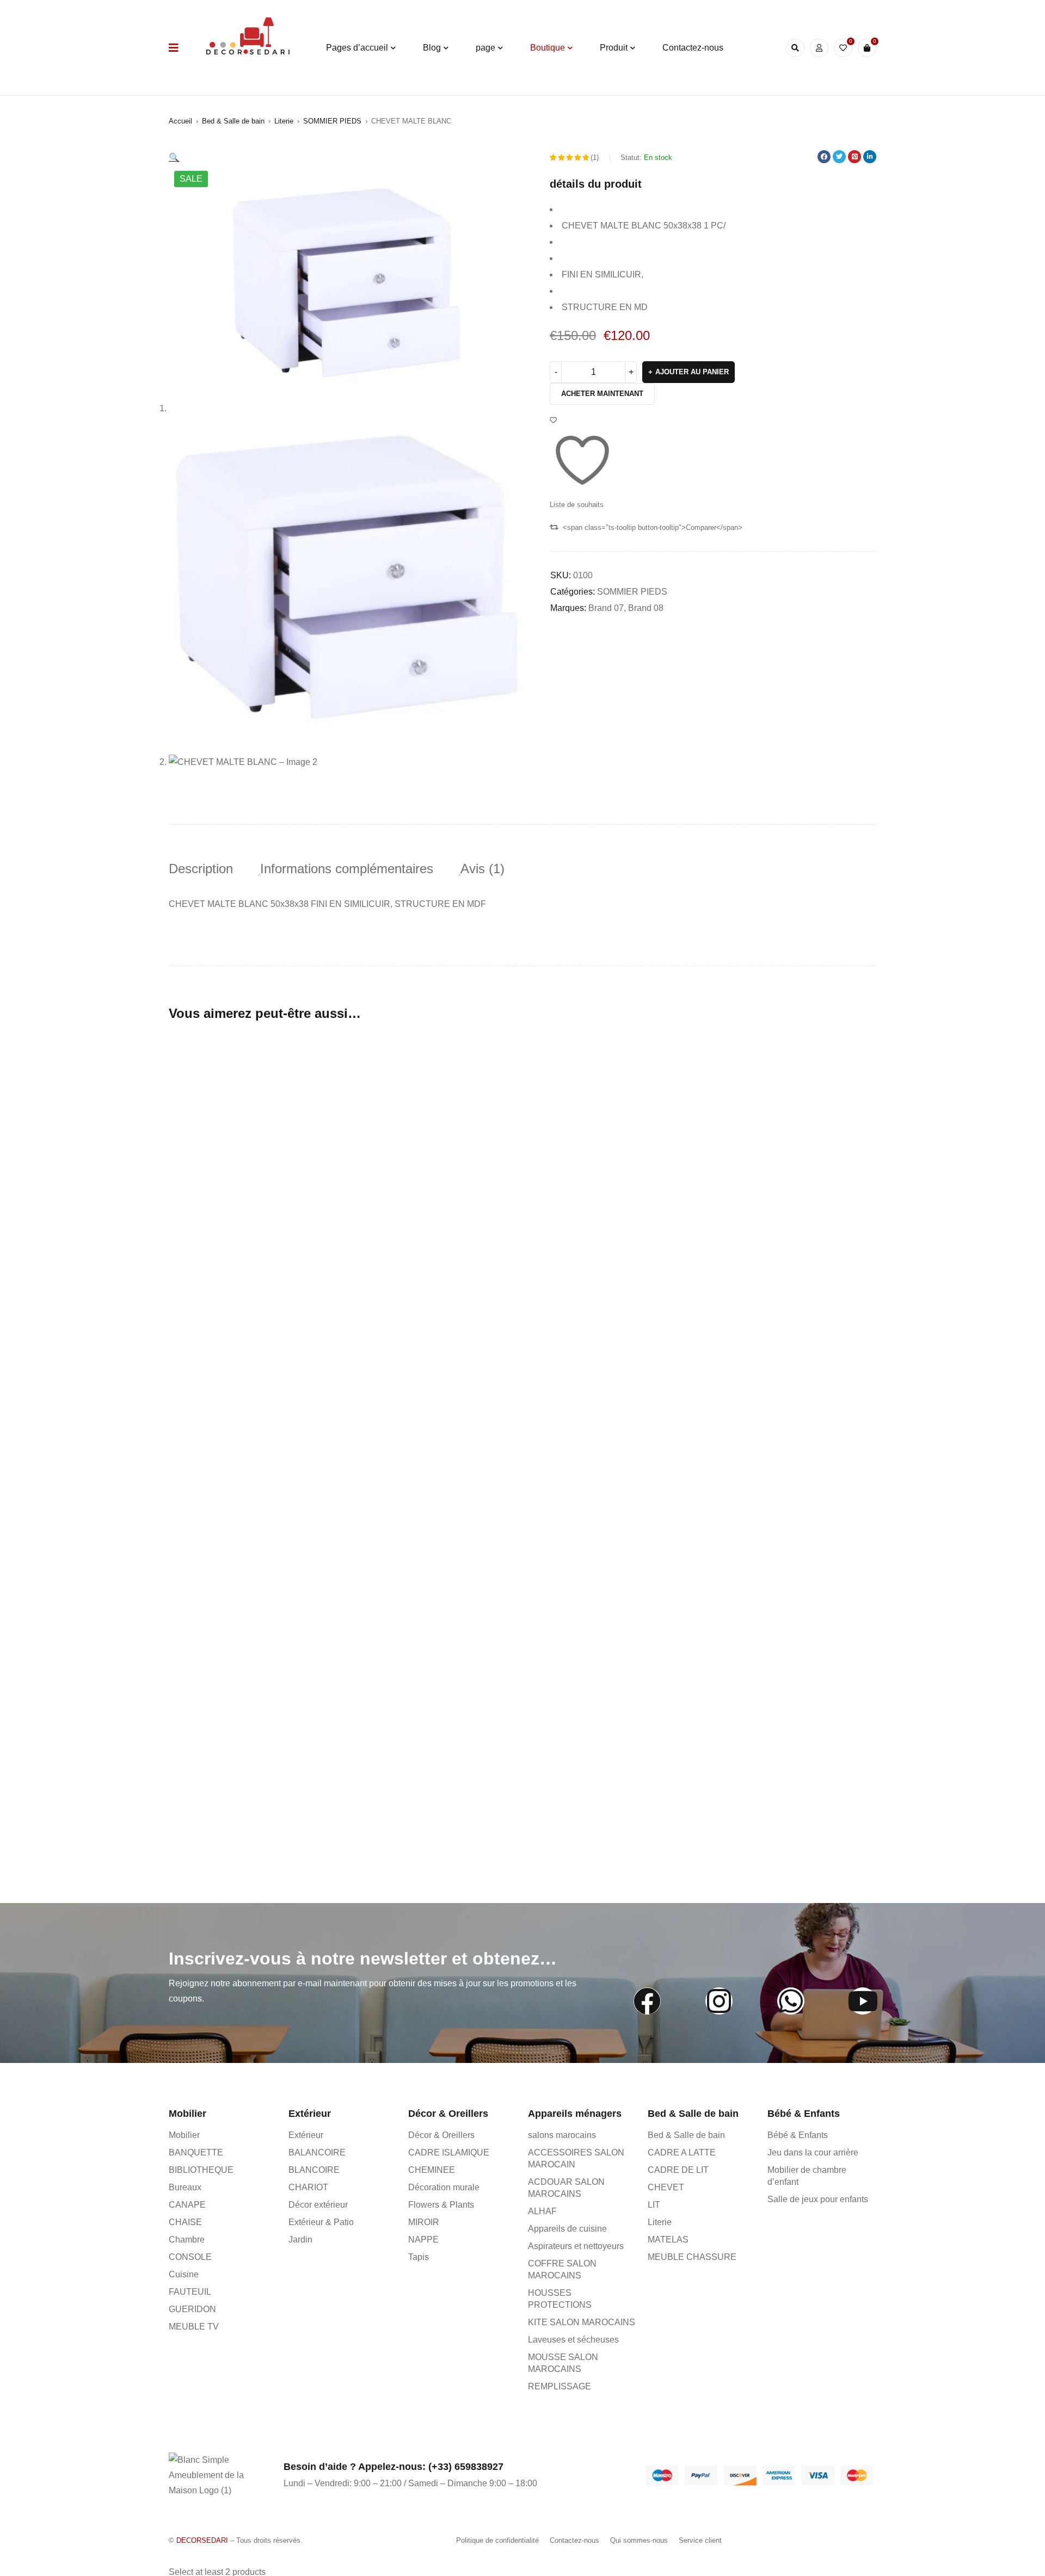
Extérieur (306, 2135)
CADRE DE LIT (678, 2170)
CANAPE (187, 2205)
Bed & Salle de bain (233, 121)
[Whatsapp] (791, 2001)
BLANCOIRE (314, 2170)
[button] (174, 157)
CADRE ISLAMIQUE (449, 2152)
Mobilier (184, 2135)
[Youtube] (863, 2001)
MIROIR (424, 2222)
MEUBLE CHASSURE (692, 2257)
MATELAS (668, 2240)
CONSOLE (190, 2257)
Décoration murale (444, 2187)
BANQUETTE (196, 2152)
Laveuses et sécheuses (573, 2340)
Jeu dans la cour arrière (813, 2152)
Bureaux (185, 2187)
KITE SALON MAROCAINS (582, 2322)
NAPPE (423, 2240)
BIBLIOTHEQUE (201, 2170)
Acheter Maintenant (602, 394)
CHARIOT (308, 2187)
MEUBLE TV (194, 2327)
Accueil (180, 121)
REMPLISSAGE (560, 2386)
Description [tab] (201, 869)
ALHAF (542, 2211)
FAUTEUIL (190, 2292)
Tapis (419, 2257)
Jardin (300, 2240)
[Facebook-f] (647, 2001)
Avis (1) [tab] (482, 869)
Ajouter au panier (692, 372)
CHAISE (185, 2222)
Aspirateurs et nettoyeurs (576, 2246)
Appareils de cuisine (567, 2229)
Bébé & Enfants (798, 2135)
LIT (654, 2205)
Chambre (187, 2240)
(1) (595, 157)
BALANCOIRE (317, 2152)
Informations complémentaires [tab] (347, 869)
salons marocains (562, 2135)
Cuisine (184, 2274)
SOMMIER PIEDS (332, 121)
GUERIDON (192, 2309)
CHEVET (666, 2187)
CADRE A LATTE (682, 2152)
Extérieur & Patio (321, 2222)
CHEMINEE (432, 2170)
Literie (284, 121)
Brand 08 (646, 608)
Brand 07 (606, 608)
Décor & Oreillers (441, 2135)
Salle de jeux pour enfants (818, 2199)
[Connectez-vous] (819, 48)
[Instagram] (719, 2001)
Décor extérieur (318, 2205)
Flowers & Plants (441, 2205)
